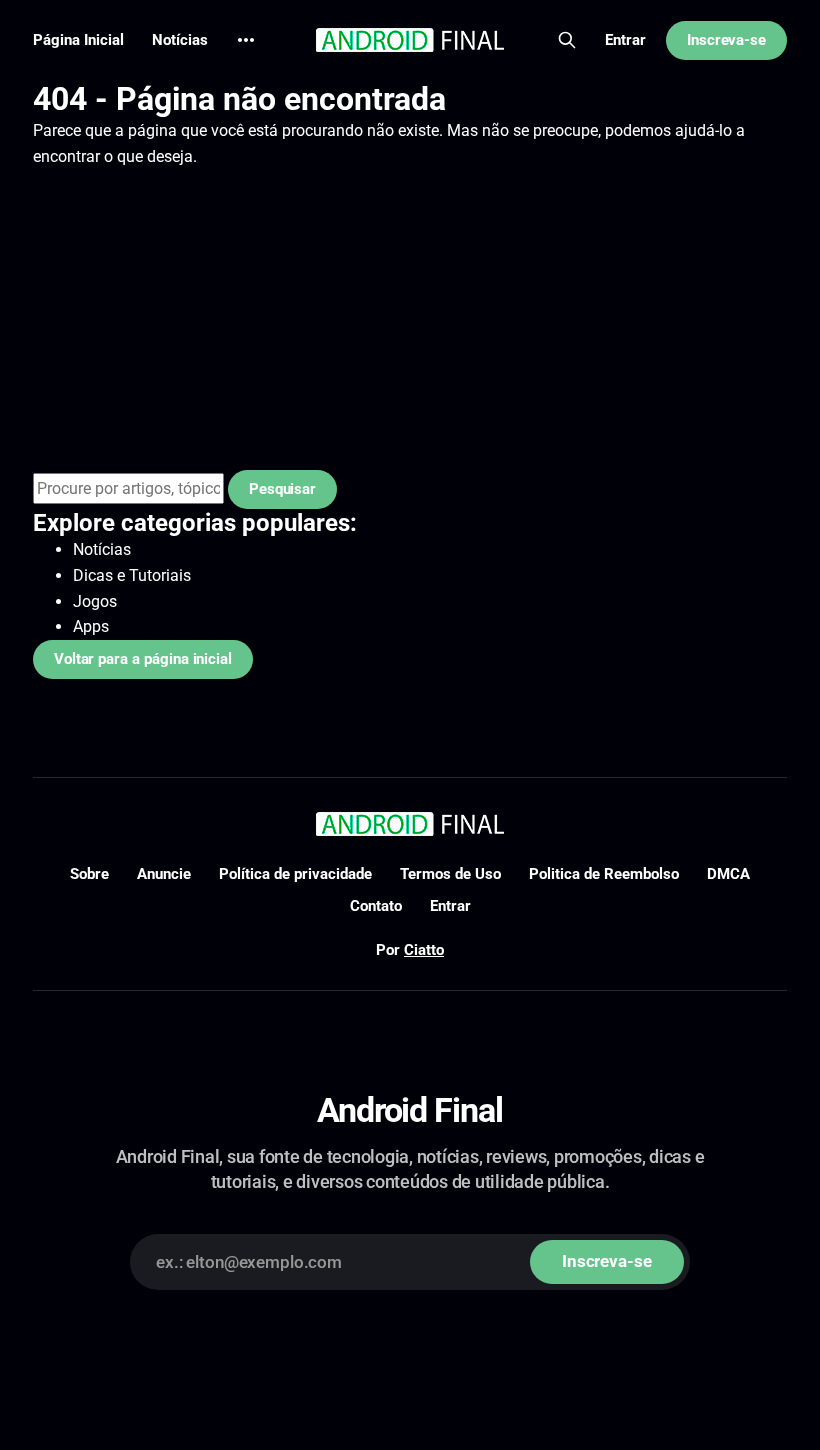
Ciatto (424, 950)
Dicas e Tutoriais (132, 575)
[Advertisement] (410, 320)
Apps (91, 626)
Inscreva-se (726, 40)
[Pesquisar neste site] (567, 40)
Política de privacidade (295, 874)
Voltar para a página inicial (143, 659)
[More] (246, 40)
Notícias (180, 40)
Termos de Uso (450, 874)
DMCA (728, 874)
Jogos (95, 601)
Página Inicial (78, 40)
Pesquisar (282, 489)
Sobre (89, 874)
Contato (376, 906)
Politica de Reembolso (604, 874)
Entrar (625, 40)
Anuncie (164, 874)
